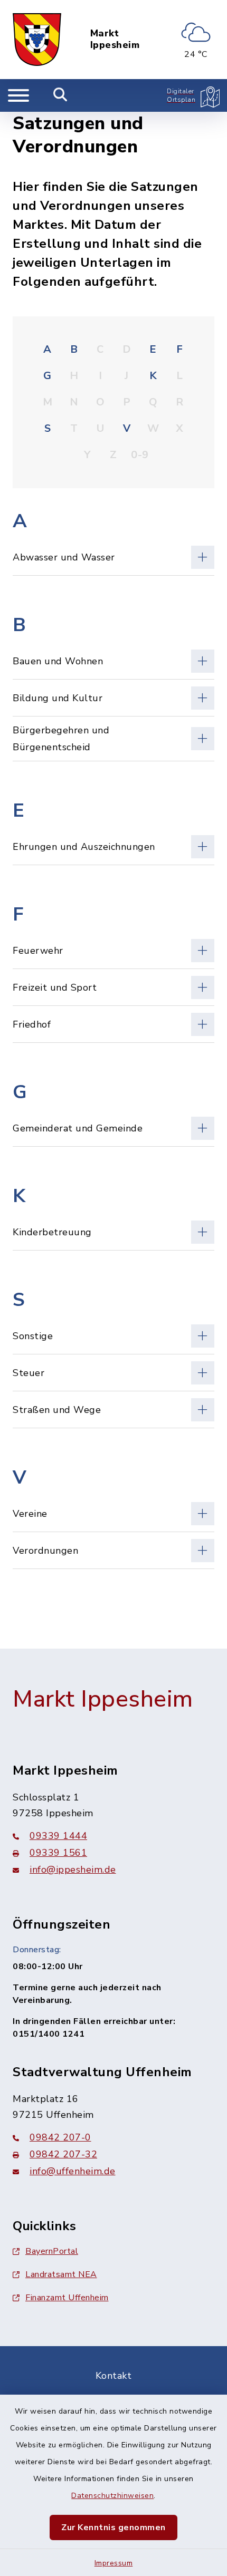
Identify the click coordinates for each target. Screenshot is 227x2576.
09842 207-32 (63, 2154)
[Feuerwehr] (113, 950)
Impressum (114, 2563)
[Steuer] (113, 1373)
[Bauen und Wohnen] (113, 661)
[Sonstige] (113, 1336)
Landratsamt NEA (61, 2274)
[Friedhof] (113, 1024)
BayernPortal (52, 2251)
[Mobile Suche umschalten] (60, 95)
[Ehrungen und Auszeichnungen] (113, 846)
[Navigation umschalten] (18, 95)
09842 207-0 (60, 2137)
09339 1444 (58, 1836)
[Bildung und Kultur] (113, 698)
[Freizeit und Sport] (113, 987)
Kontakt (114, 2376)
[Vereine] (113, 1513)
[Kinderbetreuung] (113, 1232)
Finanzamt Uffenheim (67, 2298)
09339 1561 (58, 1853)
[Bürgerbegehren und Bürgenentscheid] (113, 739)
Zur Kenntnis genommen (113, 2527)
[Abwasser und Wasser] (113, 557)
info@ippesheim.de (73, 1870)
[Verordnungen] (113, 1550)
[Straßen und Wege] (113, 1410)
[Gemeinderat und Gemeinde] (113, 1128)
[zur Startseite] (37, 40)
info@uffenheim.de (73, 2171)
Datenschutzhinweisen (112, 2496)
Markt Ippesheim (115, 39)
